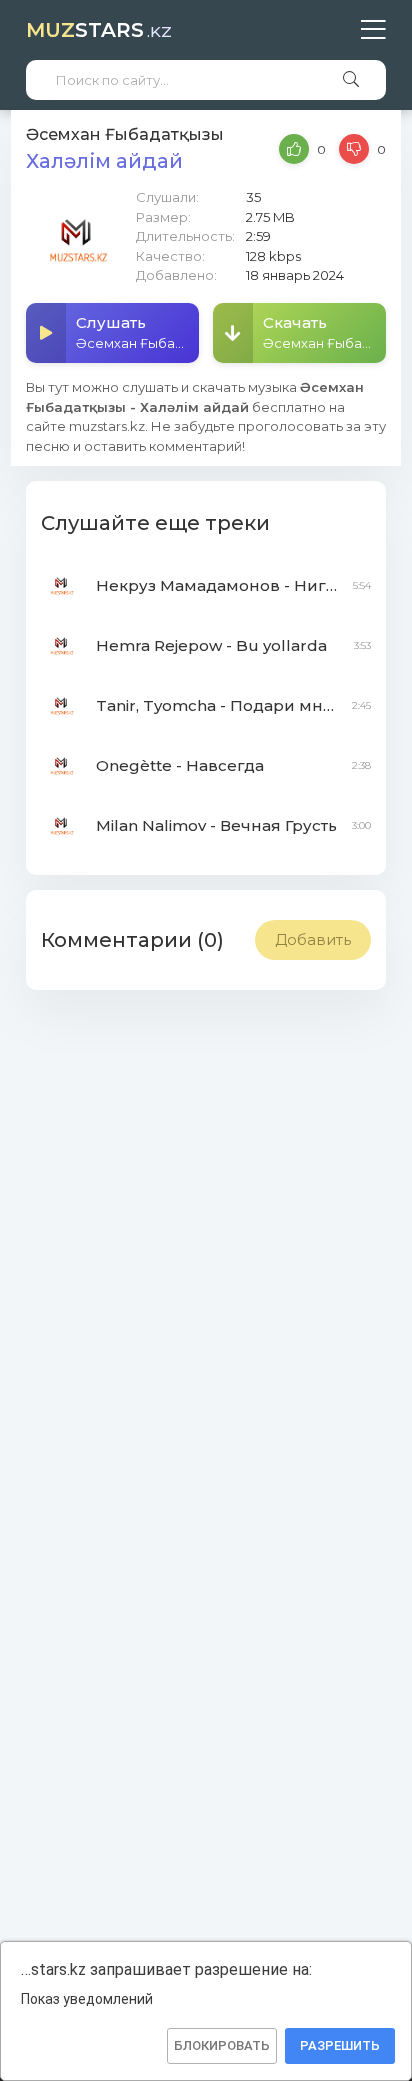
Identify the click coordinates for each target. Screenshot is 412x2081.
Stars (99, 30)
